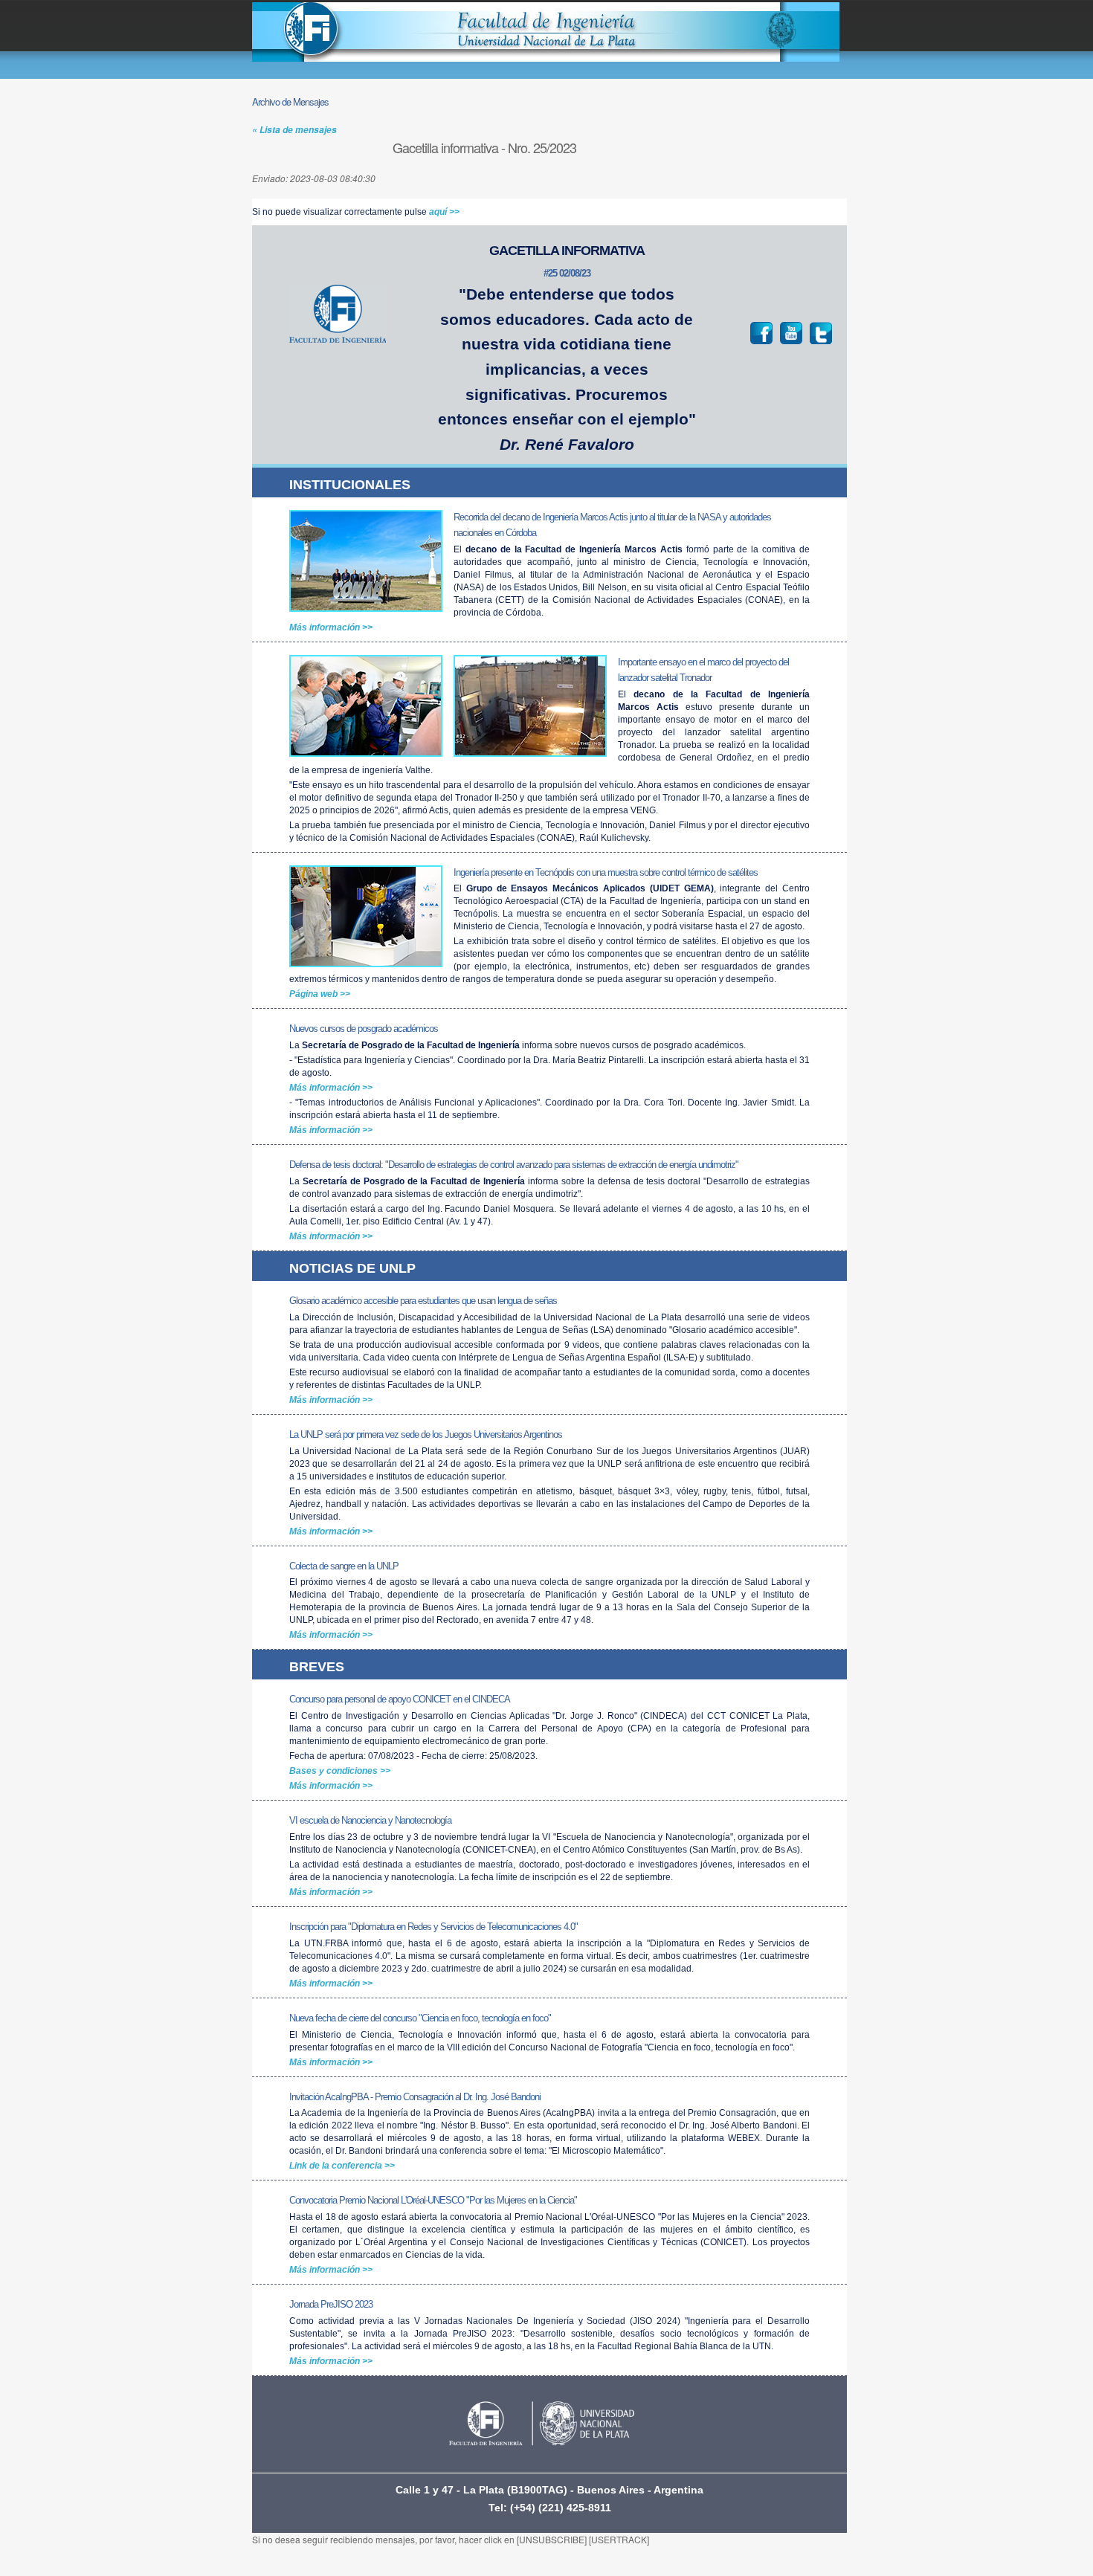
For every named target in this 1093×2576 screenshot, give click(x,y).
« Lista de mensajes (294, 130)
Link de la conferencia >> (342, 2166)
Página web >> (320, 994)
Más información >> (331, 627)
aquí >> (444, 212)
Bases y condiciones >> (340, 1771)
